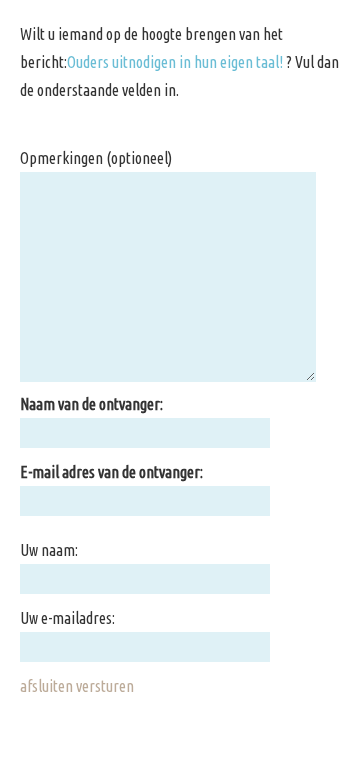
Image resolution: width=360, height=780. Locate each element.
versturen (105, 686)
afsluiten (46, 686)
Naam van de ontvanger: (91, 404)
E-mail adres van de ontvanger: (111, 472)
